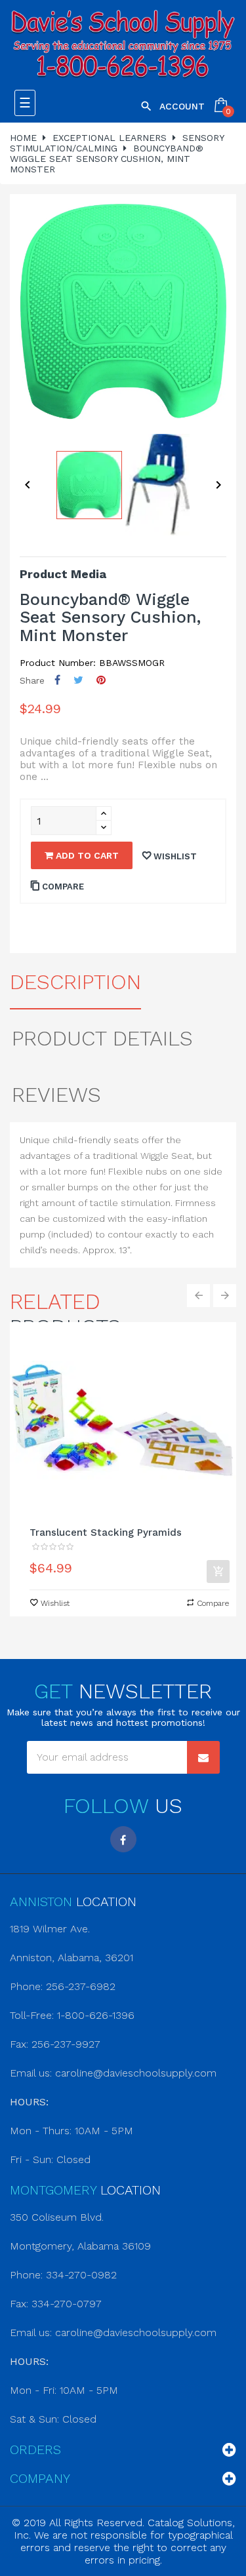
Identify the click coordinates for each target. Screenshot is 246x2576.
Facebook (123, 1839)
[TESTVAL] (123, 45)
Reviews (56, 1095)
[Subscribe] (203, 1757)
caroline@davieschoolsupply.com (136, 2073)
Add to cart (86, 855)
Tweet (78, 680)
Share (57, 680)
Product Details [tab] (102, 1038)
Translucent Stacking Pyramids (106, 1532)
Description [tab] (75, 982)
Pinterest (101, 680)
